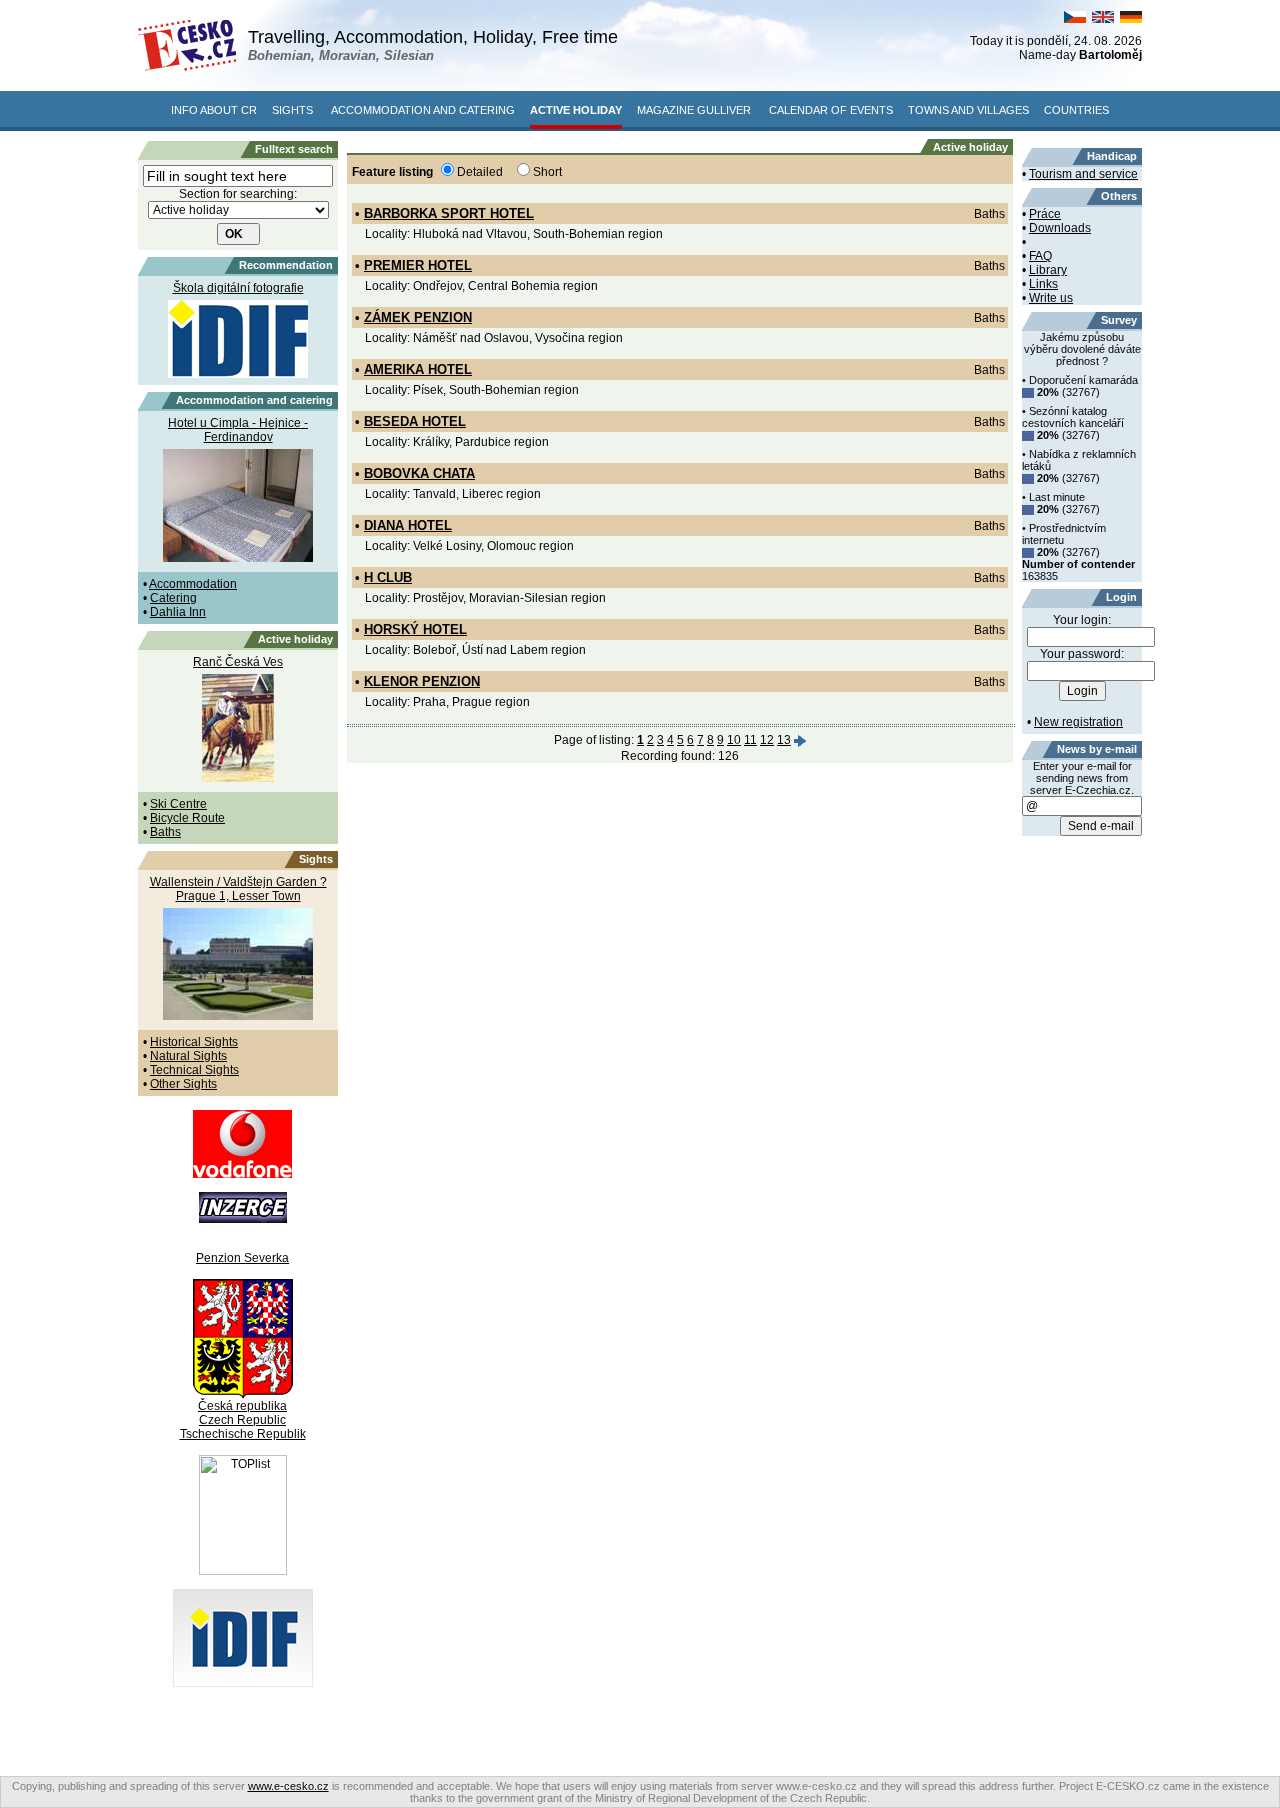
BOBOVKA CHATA (419, 473)
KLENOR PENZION (422, 681)
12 (767, 740)
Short (547, 172)
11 (750, 740)
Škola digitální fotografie (238, 288)
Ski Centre (178, 804)
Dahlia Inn (178, 612)
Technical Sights (194, 1070)
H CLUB (388, 577)
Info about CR (214, 110)
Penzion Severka (242, 1258)
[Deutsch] (1131, 19)
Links (1043, 284)
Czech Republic (242, 1420)
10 (734, 740)
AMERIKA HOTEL (418, 369)
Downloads (1060, 228)
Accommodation (193, 584)
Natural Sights (188, 1056)
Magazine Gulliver (694, 110)
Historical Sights (194, 1042)
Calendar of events (831, 110)
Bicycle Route (187, 818)
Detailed (480, 172)
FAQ (1040, 256)
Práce (1045, 214)
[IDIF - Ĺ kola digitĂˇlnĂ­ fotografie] (243, 1683)
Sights (292, 110)
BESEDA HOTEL (415, 421)
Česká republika (242, 1406)
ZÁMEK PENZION (418, 317)
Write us (1051, 298)
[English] (1103, 19)
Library (1048, 270)
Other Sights (183, 1084)
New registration (1078, 722)
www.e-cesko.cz (288, 1786)
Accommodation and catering (423, 110)
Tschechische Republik (243, 1434)
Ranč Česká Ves (238, 662)
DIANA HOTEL (408, 525)
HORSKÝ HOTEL (415, 629)
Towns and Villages (968, 110)
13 (784, 740)
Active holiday (576, 110)
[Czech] (1075, 19)
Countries (1076, 110)
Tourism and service (1083, 174)
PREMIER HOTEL (418, 265)
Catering (173, 598)
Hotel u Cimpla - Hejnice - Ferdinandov (238, 430)
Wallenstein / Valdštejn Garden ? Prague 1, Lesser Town (238, 889)
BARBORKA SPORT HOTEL (449, 213)
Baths (165, 832)
